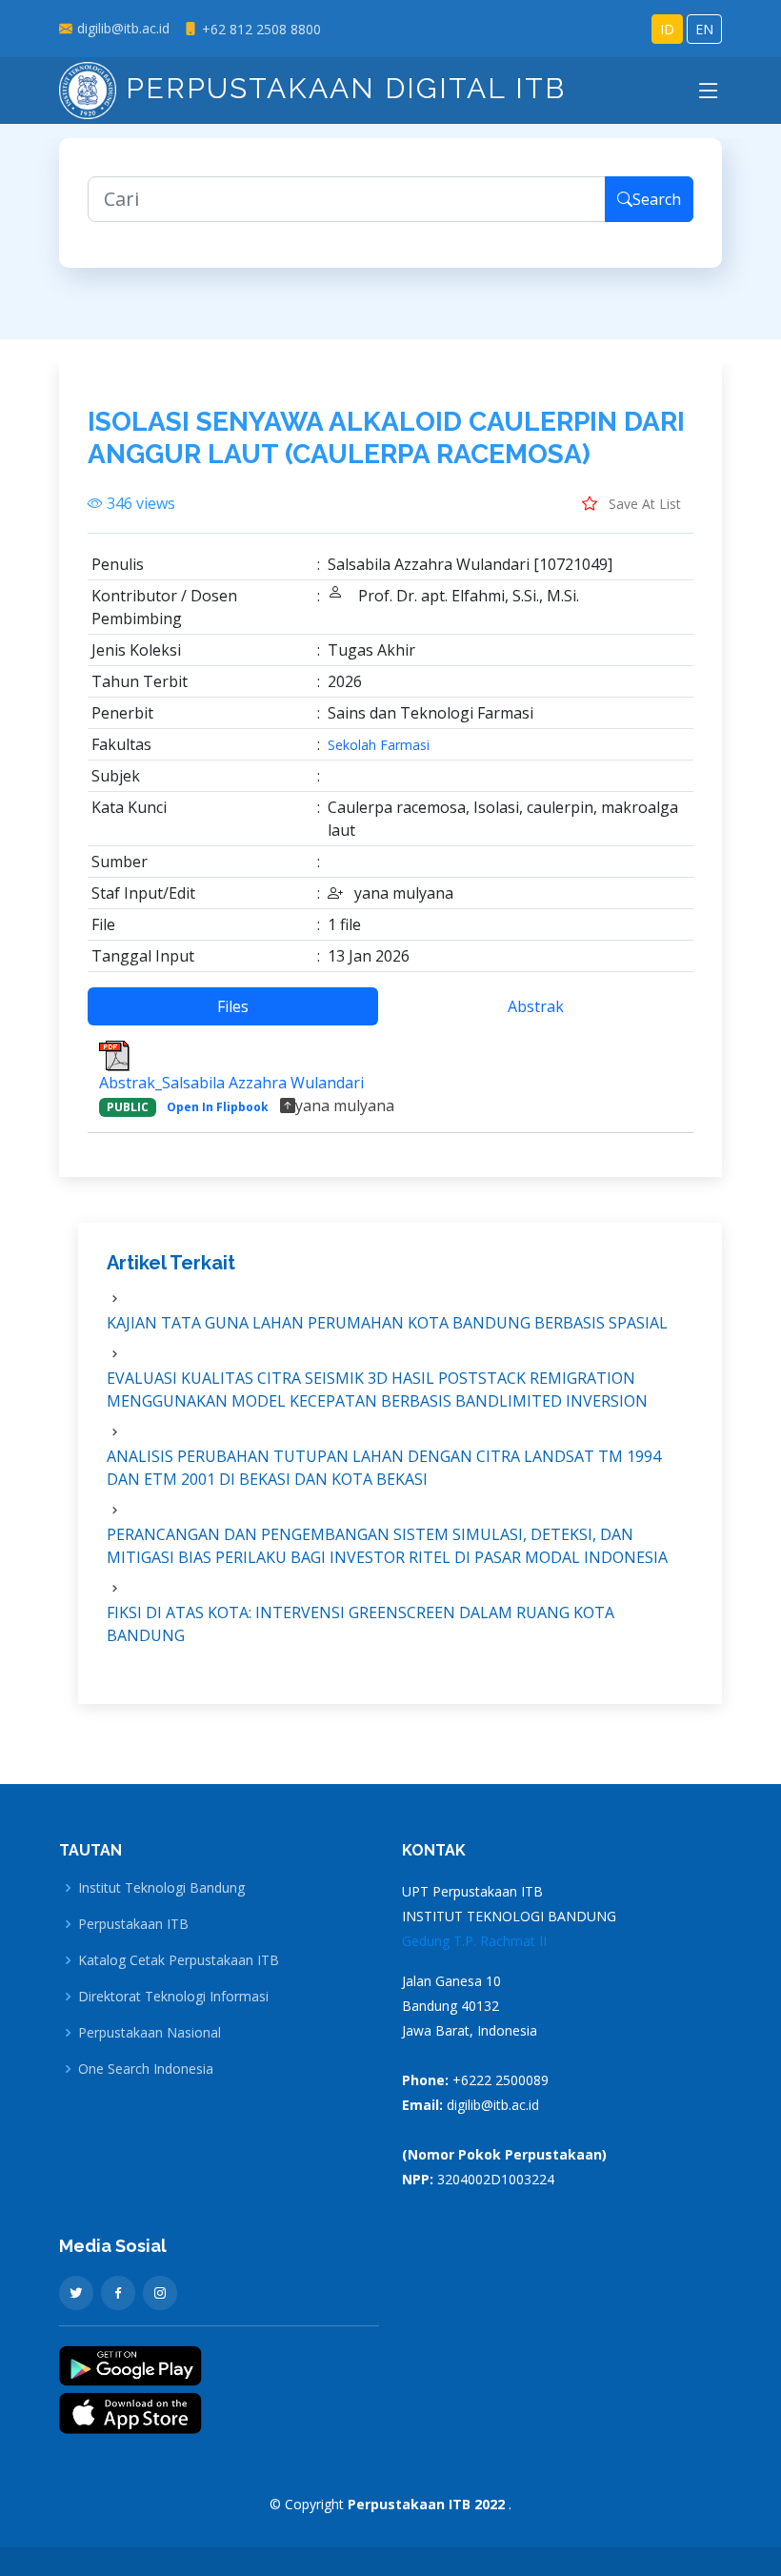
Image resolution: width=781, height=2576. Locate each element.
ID (667, 29)
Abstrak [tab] (536, 1006)
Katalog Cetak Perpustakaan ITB (179, 1960)
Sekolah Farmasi (379, 745)
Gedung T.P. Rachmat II (474, 1941)
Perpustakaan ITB (133, 1924)
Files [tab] (233, 1006)
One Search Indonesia (146, 2069)
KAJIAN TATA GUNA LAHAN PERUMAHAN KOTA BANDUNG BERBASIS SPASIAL (387, 1323)
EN (704, 29)
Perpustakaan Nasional (150, 2033)
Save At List (643, 504)
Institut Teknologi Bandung (161, 1888)
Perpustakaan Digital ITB (341, 88)
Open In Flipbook (218, 1107)
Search (657, 199)
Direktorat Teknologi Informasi (173, 1997)
